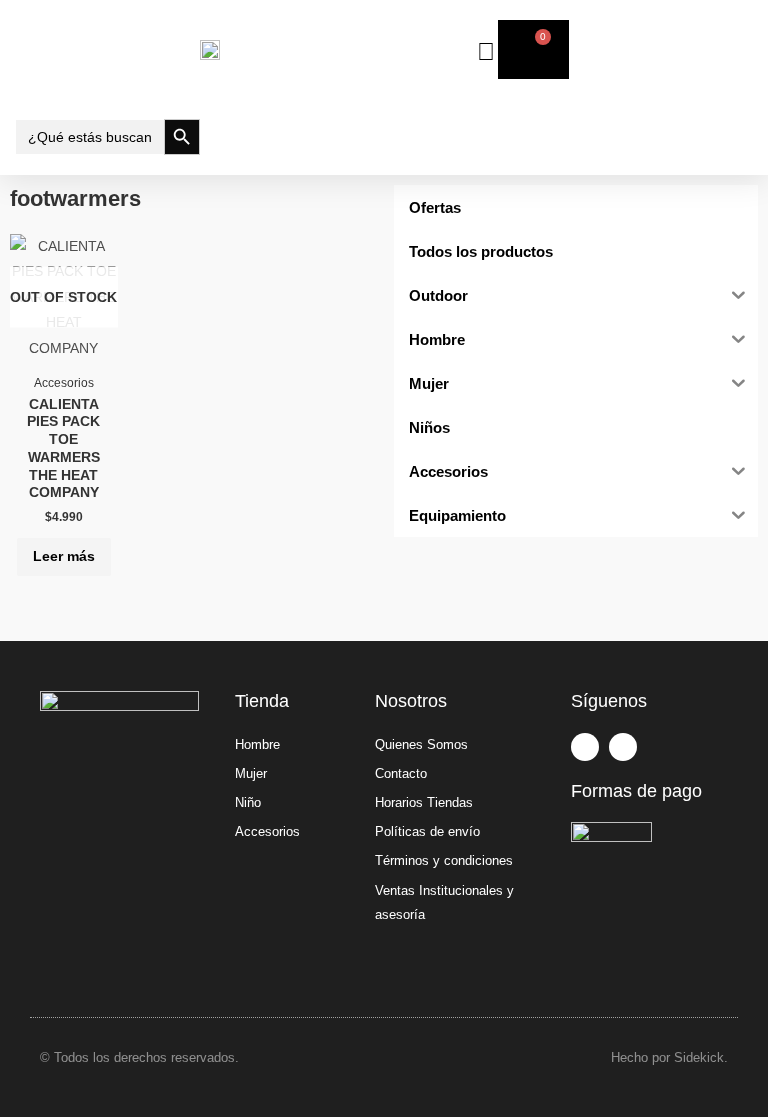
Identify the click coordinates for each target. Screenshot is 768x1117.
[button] (107, 50)
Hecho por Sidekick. (669, 1057)
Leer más (64, 556)
